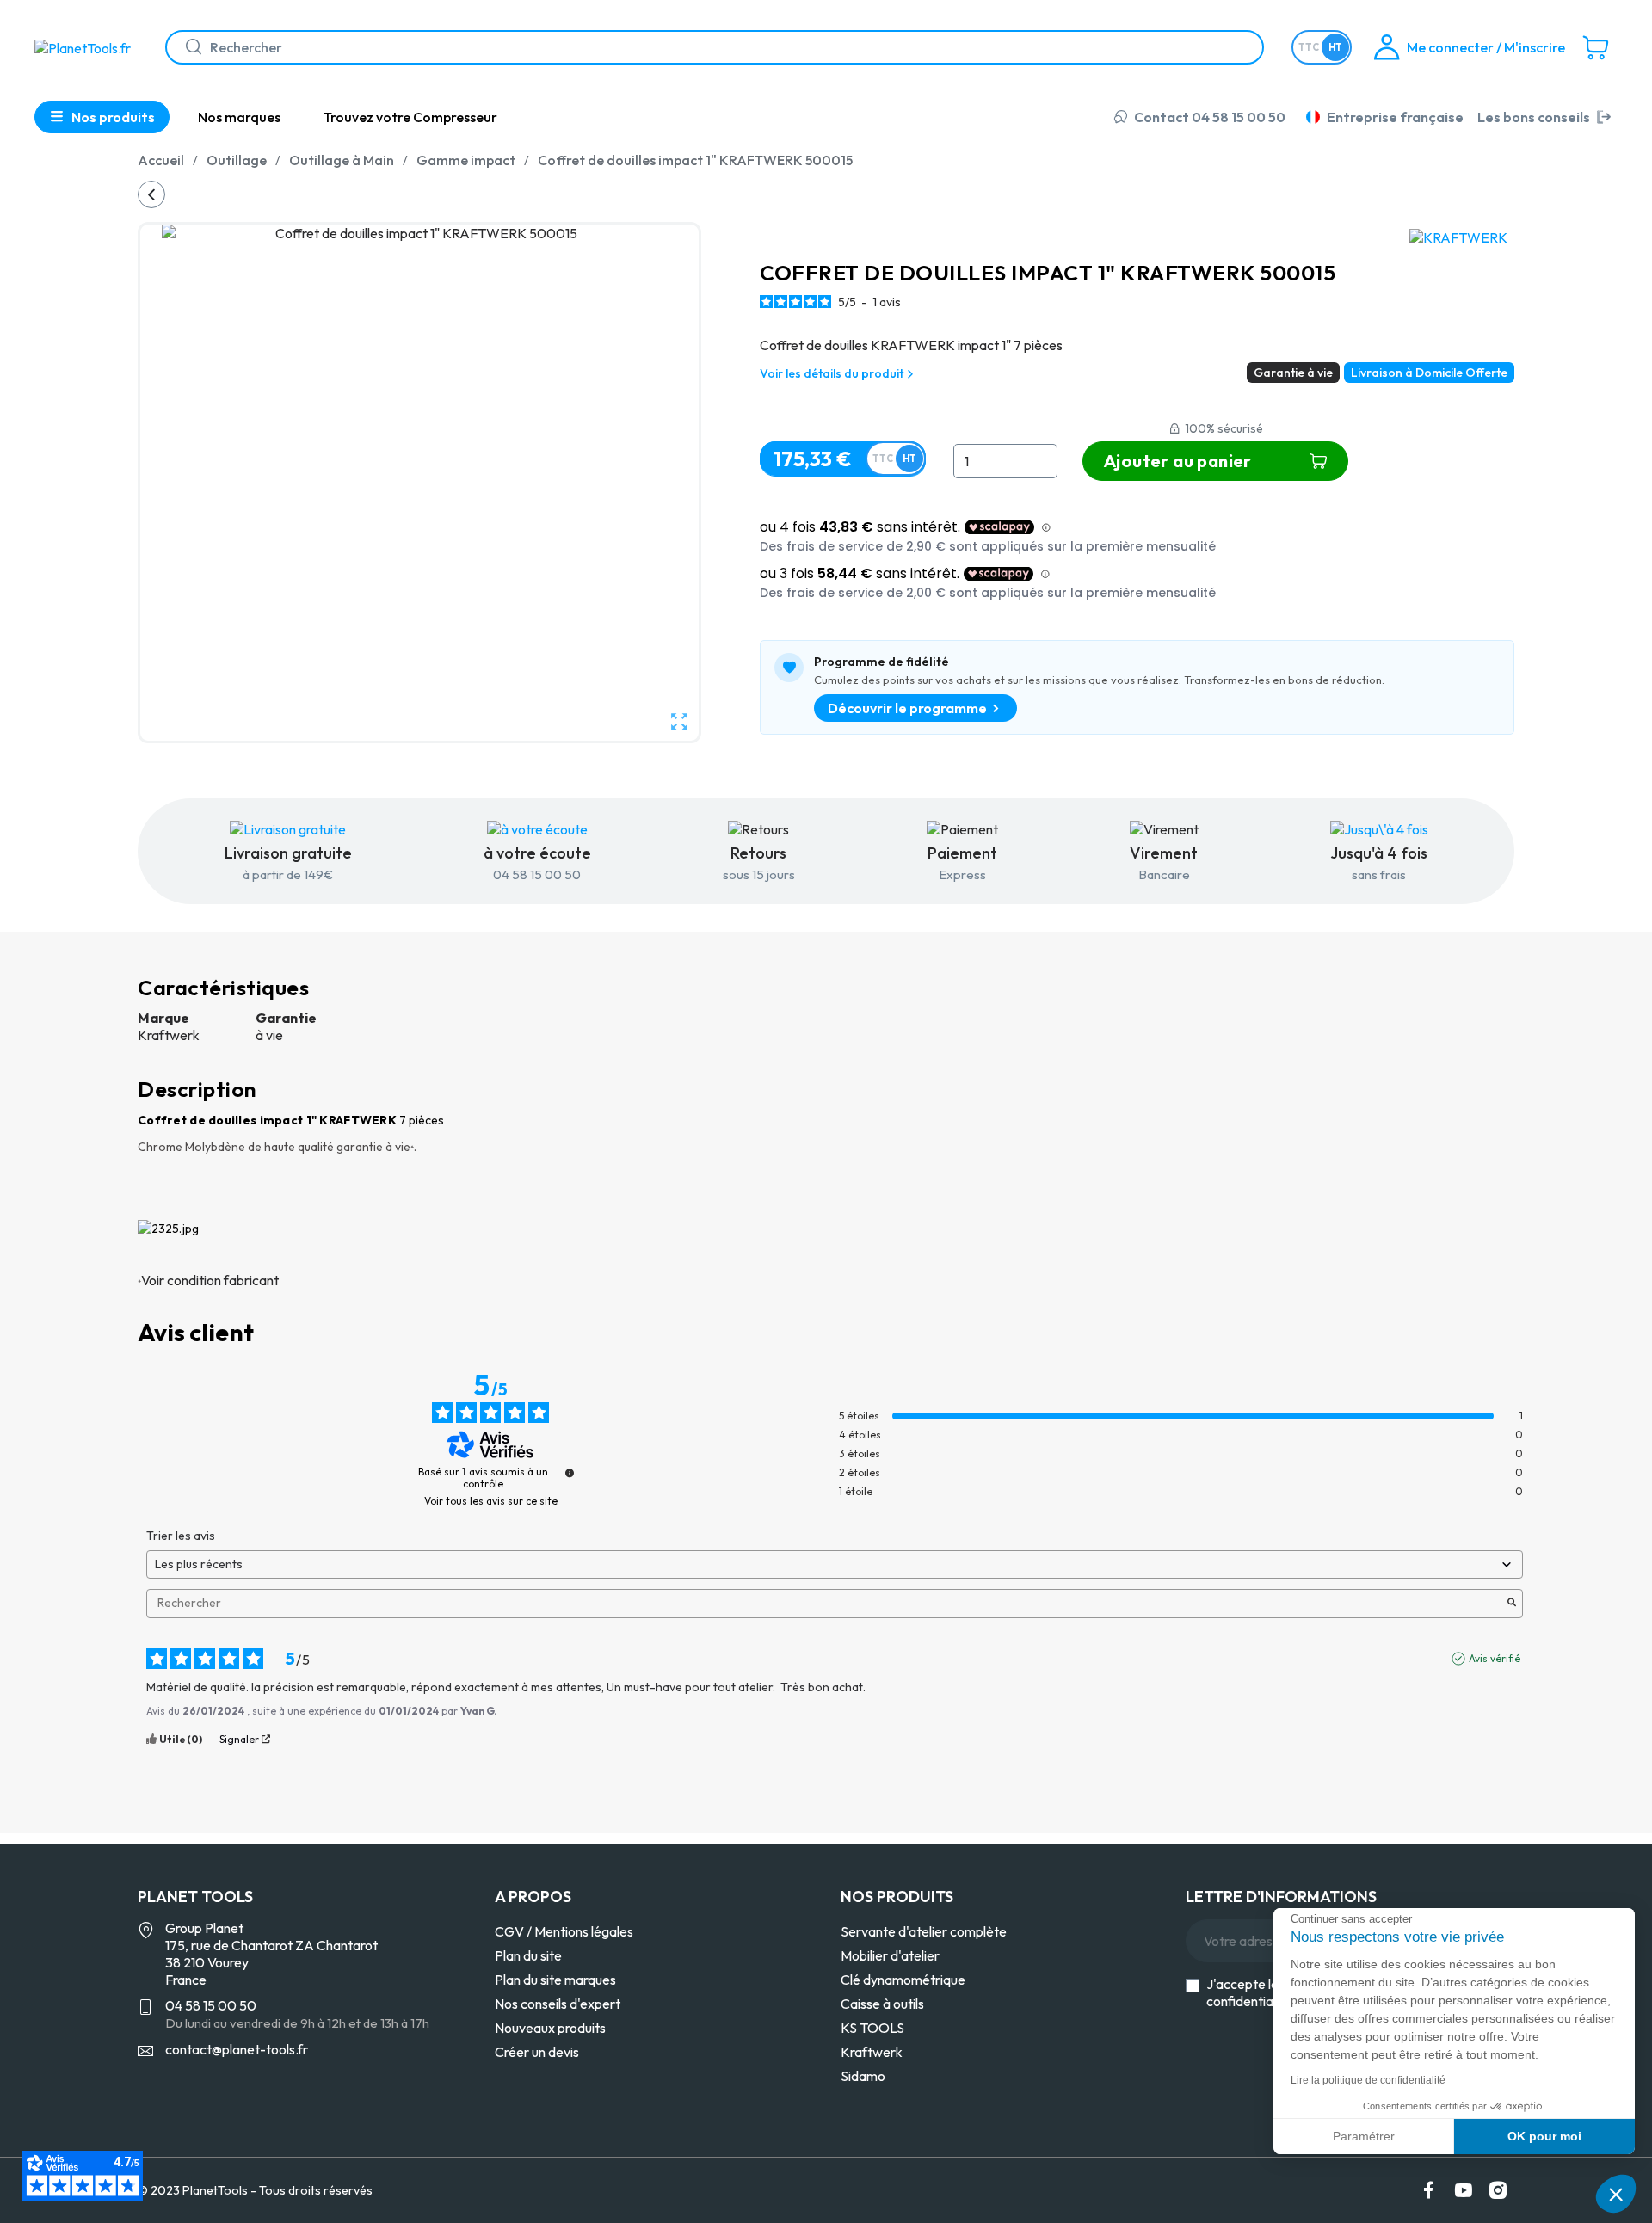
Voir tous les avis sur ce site (491, 1501)
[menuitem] (239, 117)
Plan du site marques (555, 1980)
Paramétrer (1364, 2136)
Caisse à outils (882, 2004)
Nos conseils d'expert (558, 2004)
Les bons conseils (1534, 117)
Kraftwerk (872, 2052)
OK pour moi (1544, 2136)
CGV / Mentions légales (564, 1931)
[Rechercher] (187, 47)
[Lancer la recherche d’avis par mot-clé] (1512, 1604)
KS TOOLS (872, 2028)
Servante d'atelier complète (924, 1931)
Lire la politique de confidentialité (1368, 2080)
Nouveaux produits (550, 2028)
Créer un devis (537, 2052)
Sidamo (863, 2076)
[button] (1616, 2194)
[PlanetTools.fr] (86, 46)
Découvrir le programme (907, 708)
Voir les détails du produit (833, 373)
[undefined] (570, 1473)
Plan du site (528, 1955)
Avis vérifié (1495, 1658)
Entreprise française (1395, 117)
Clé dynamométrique (903, 1980)
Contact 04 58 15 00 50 (1210, 117)
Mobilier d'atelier (890, 1955)
